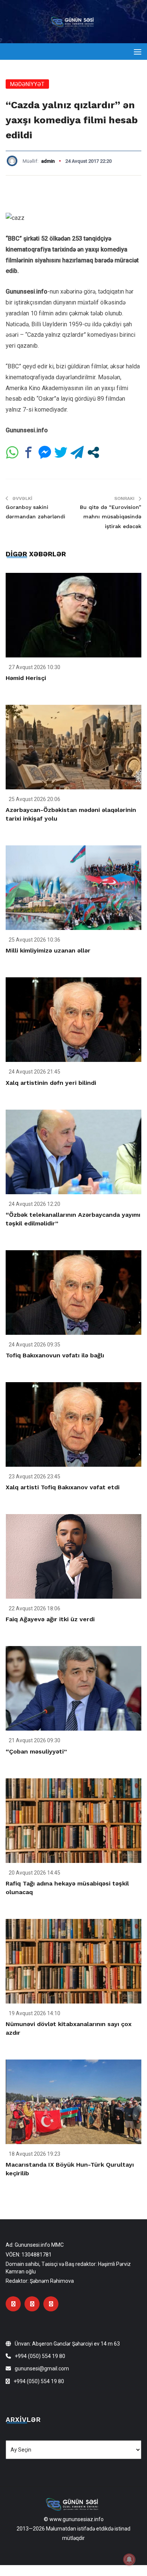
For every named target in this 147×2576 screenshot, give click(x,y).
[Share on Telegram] (77, 452)
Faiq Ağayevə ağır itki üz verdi (50, 1619)
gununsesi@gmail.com (42, 2369)
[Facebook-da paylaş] (28, 452)
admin (48, 161)
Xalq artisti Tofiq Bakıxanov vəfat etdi (63, 1487)
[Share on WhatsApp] (12, 452)
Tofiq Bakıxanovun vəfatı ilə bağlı (55, 1355)
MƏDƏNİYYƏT (27, 84)
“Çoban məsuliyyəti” (36, 1751)
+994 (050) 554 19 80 (40, 2356)
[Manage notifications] (129, 2559)
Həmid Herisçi (26, 678)
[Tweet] (61, 452)
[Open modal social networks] (93, 452)
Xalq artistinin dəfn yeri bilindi (51, 1083)
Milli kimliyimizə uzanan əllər (48, 950)
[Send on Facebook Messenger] (45, 452)
